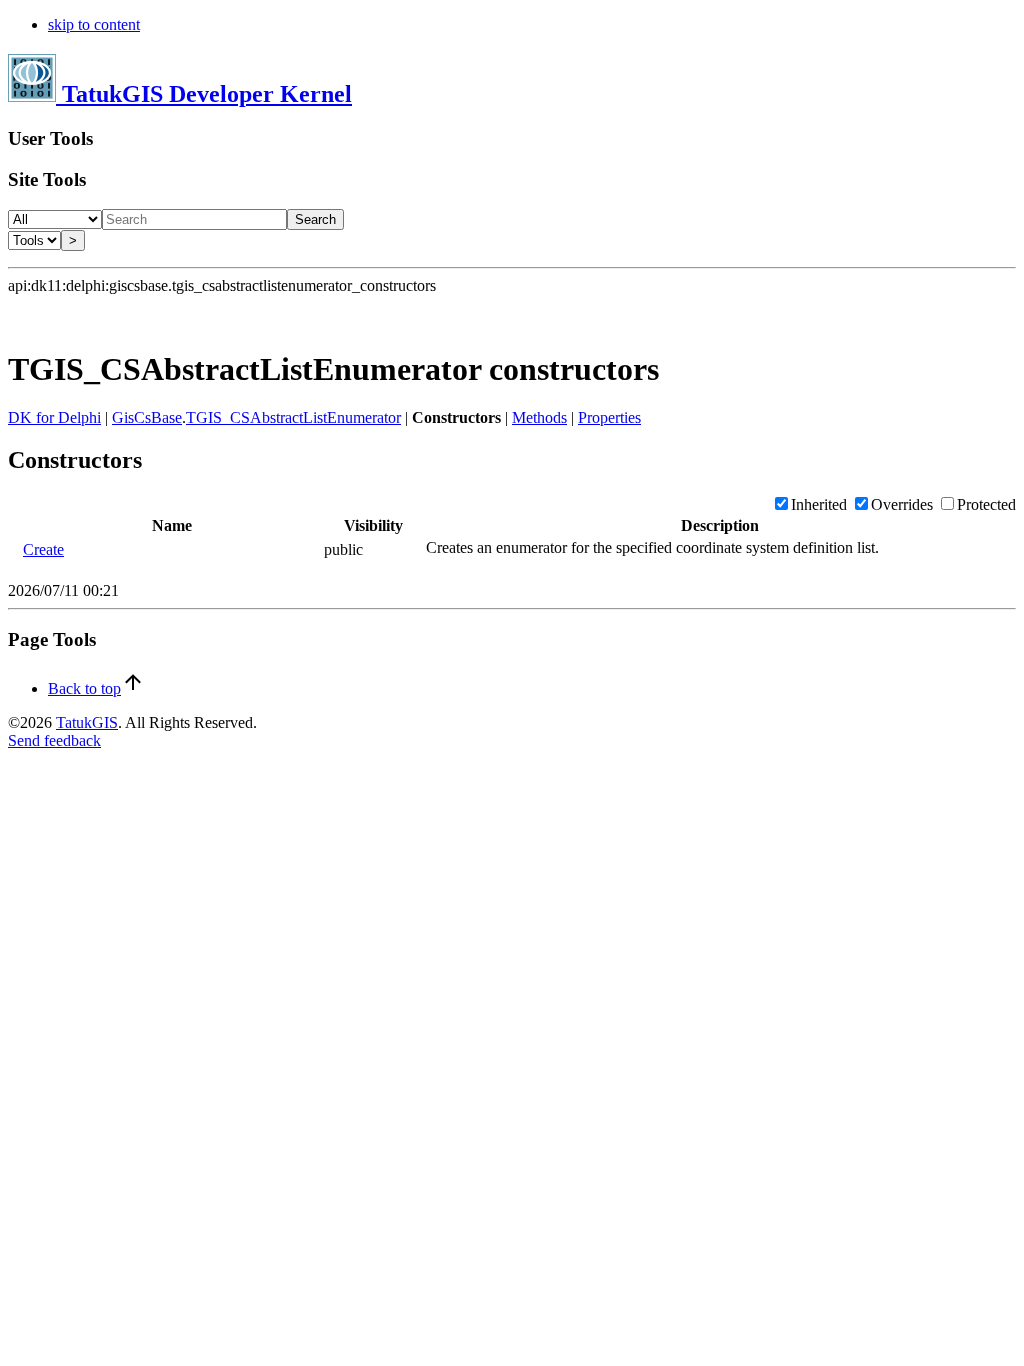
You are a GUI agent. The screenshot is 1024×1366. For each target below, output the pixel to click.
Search (315, 219)
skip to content (94, 24)
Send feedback (54, 740)
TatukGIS (87, 722)
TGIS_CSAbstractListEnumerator (293, 417)
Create (43, 549)
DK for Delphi (54, 417)
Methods (539, 417)
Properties (609, 417)
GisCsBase (147, 417)
